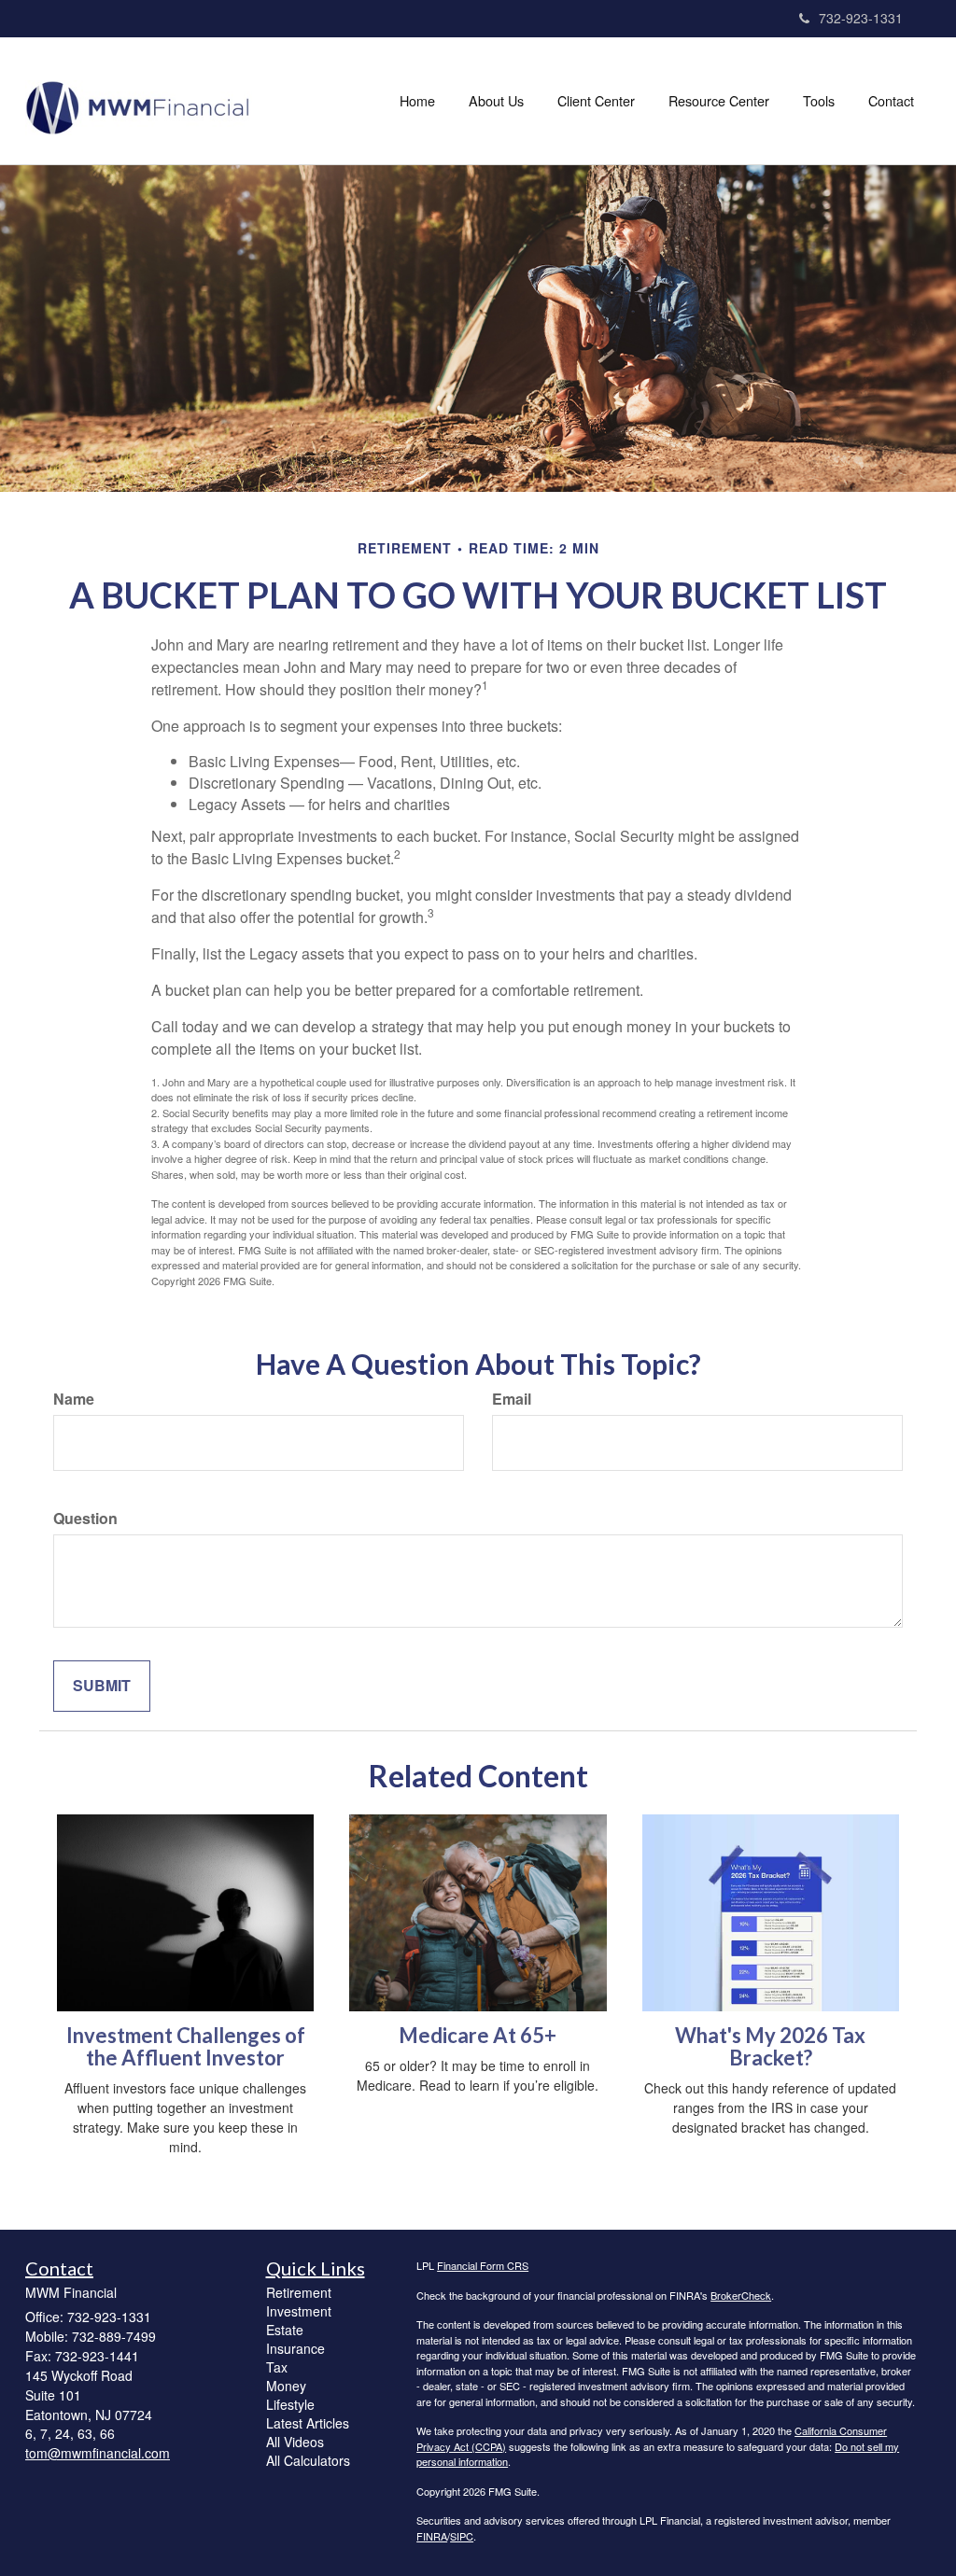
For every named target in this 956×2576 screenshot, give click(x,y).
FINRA (432, 2536)
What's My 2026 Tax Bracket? (770, 2046)
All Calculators (308, 2460)
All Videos (295, 2442)
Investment (299, 2311)
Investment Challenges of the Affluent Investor (186, 2046)
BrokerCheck (741, 2295)
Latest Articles (308, 2423)
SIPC (462, 2536)
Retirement (299, 2292)
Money (286, 2386)
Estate (285, 2330)
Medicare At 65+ (478, 2035)
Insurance (295, 2348)
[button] (496, 101)
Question (85, 1519)
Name (74, 1399)
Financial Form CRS (483, 2265)
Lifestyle (290, 2404)
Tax (277, 2367)
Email (512, 1399)
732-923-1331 (861, 18)
